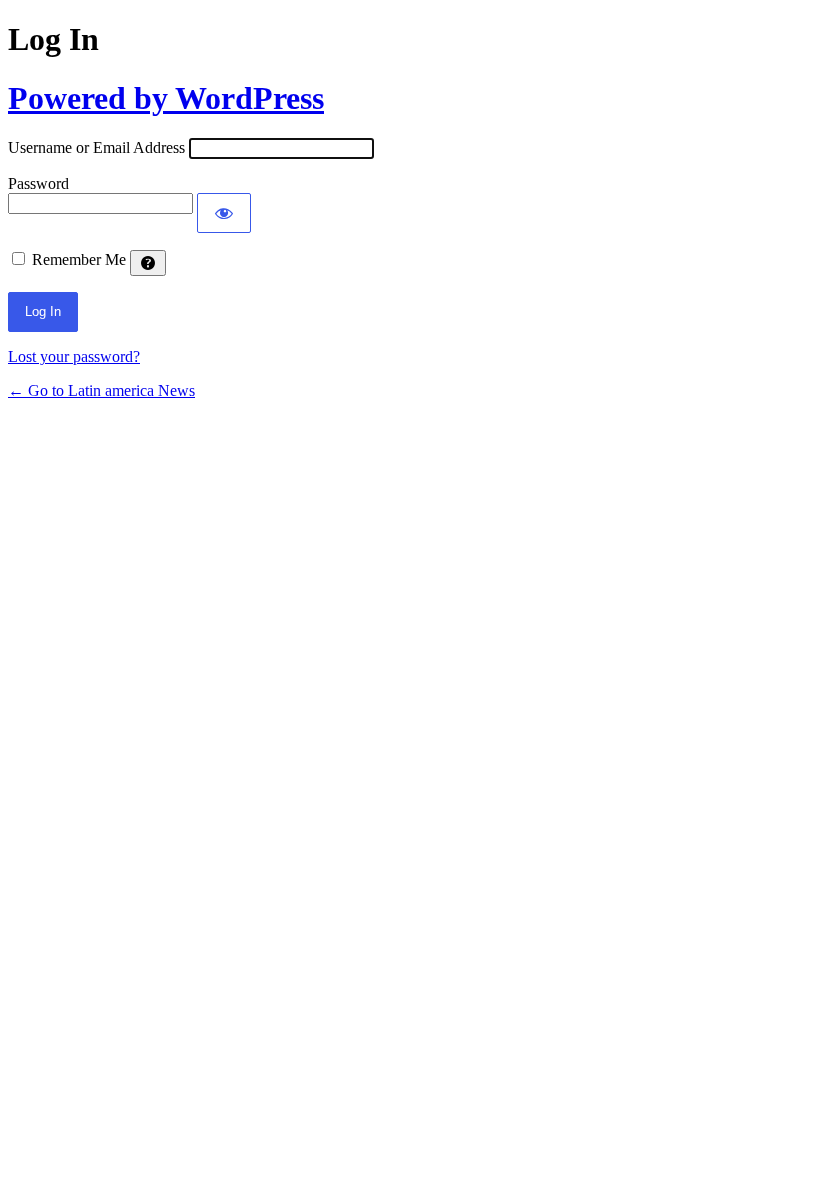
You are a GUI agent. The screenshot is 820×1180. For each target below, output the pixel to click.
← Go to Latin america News (101, 390)
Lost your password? (74, 356)
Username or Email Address (96, 147)
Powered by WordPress (166, 98)
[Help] (148, 263)
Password (38, 183)
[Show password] (224, 213)
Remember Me (79, 259)
